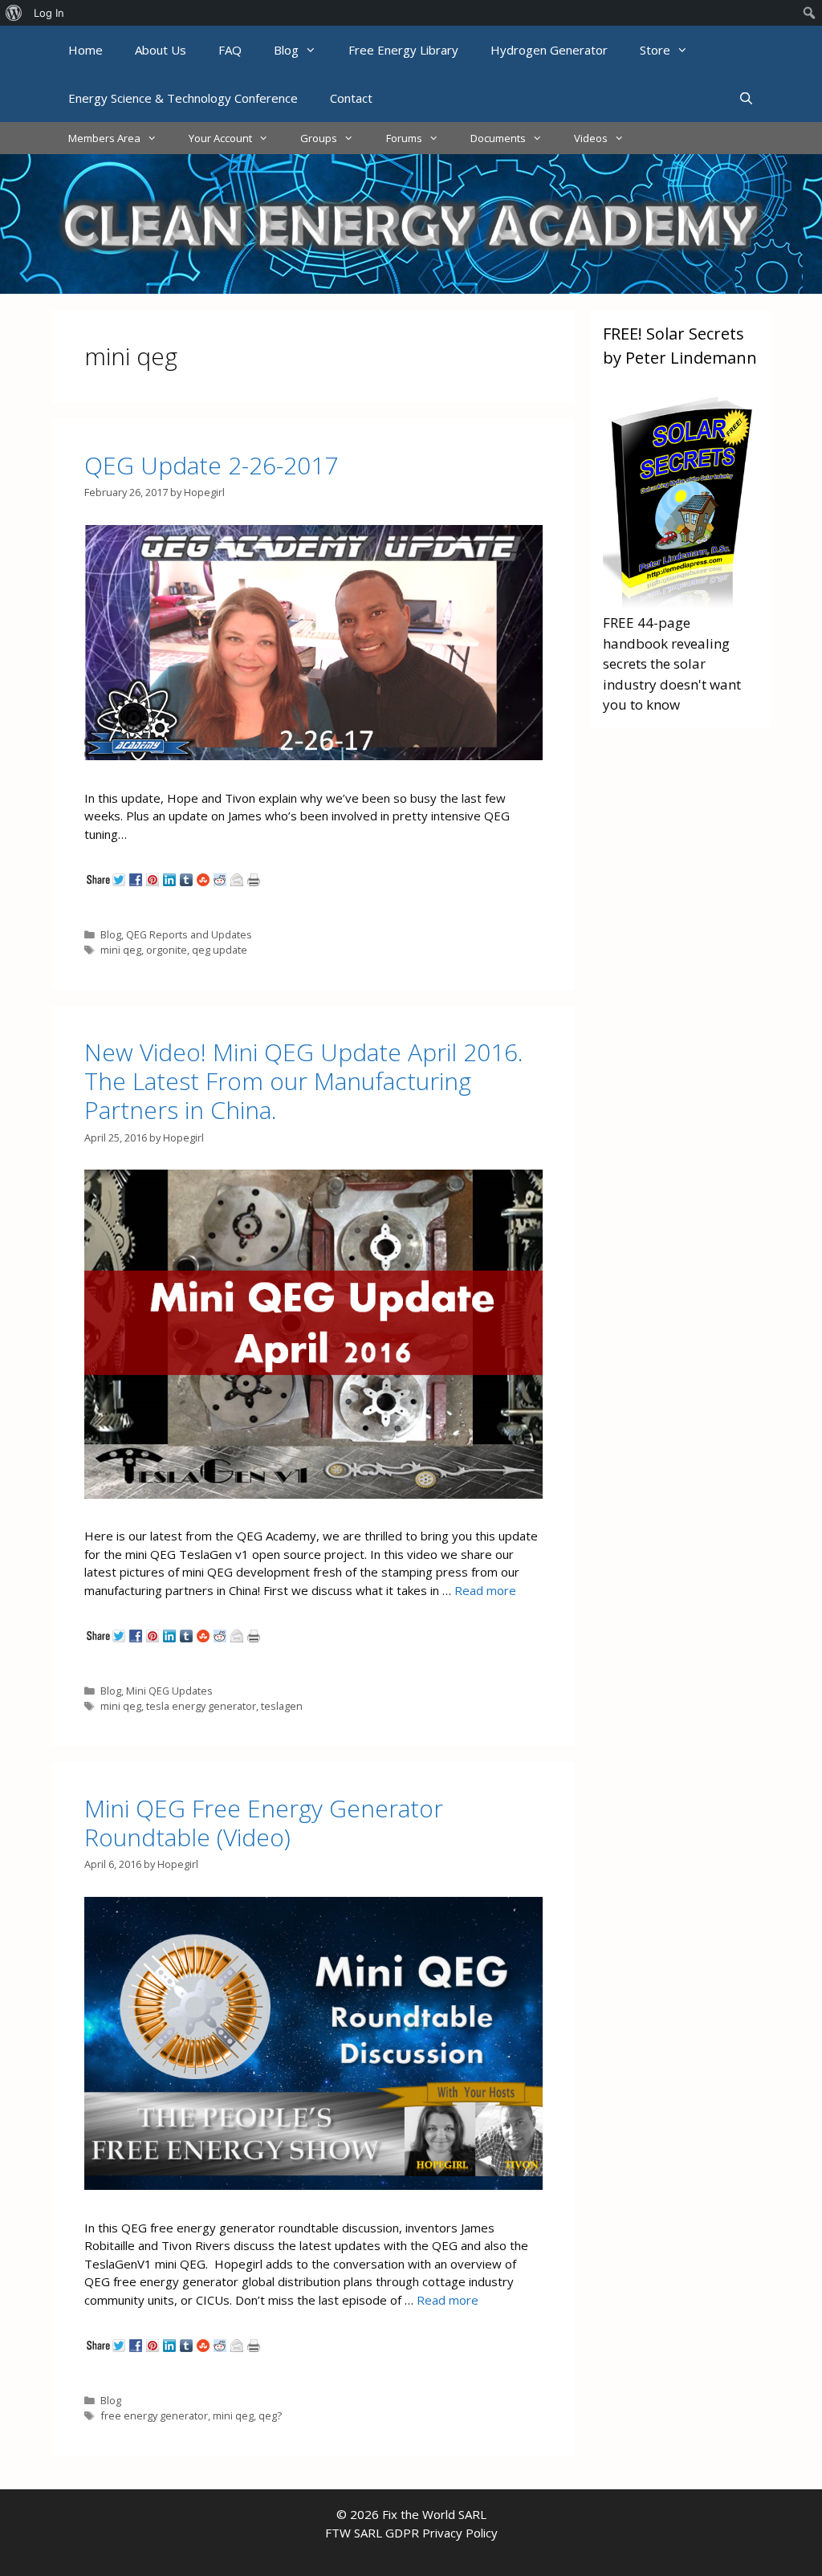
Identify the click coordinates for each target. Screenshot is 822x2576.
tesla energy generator (201, 1706)
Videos (591, 138)
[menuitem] (14, 13)
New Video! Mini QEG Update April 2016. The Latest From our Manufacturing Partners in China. (304, 1081)
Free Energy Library (403, 50)
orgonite (167, 950)
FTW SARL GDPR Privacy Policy (411, 2533)
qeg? (270, 2415)
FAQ (230, 50)
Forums (404, 138)
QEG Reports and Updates (189, 934)
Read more (485, 1590)
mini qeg (121, 950)
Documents (498, 138)
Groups (319, 138)
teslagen (282, 1706)
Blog (286, 50)
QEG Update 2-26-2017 (211, 465)
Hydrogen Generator (549, 50)
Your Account (220, 138)
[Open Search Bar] (746, 98)
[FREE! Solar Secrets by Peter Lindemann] (681, 602)
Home (85, 50)
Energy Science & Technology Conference (183, 98)
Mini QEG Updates (169, 1691)
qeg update (220, 950)
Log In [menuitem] (49, 13)
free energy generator (154, 2415)
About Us (161, 50)
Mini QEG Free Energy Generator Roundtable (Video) (264, 1823)
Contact (351, 98)
